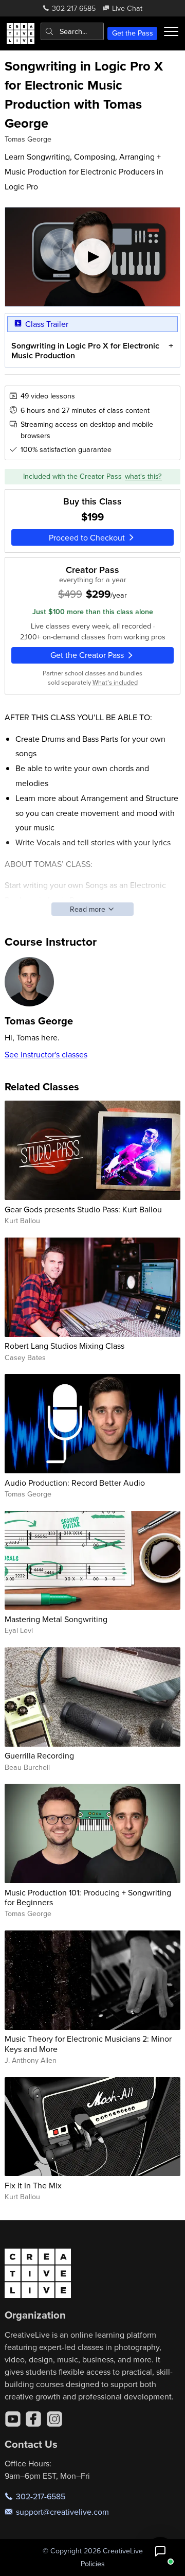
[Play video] (93, 257)
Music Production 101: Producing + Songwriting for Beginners (88, 1897)
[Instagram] (54, 2419)
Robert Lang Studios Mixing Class (64, 1346)
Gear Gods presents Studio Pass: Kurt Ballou (83, 1209)
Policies (93, 2564)
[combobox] (72, 31)
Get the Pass (133, 33)
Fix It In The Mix (33, 2185)
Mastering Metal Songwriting (56, 1619)
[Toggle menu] (171, 31)
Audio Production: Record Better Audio (75, 1483)
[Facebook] (33, 2419)
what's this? (143, 476)
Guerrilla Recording (39, 1755)
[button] (160, 2551)
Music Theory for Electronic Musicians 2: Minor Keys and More (88, 2043)
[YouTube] (13, 2419)
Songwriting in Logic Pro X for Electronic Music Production (85, 351)
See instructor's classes (46, 1054)
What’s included (115, 682)
